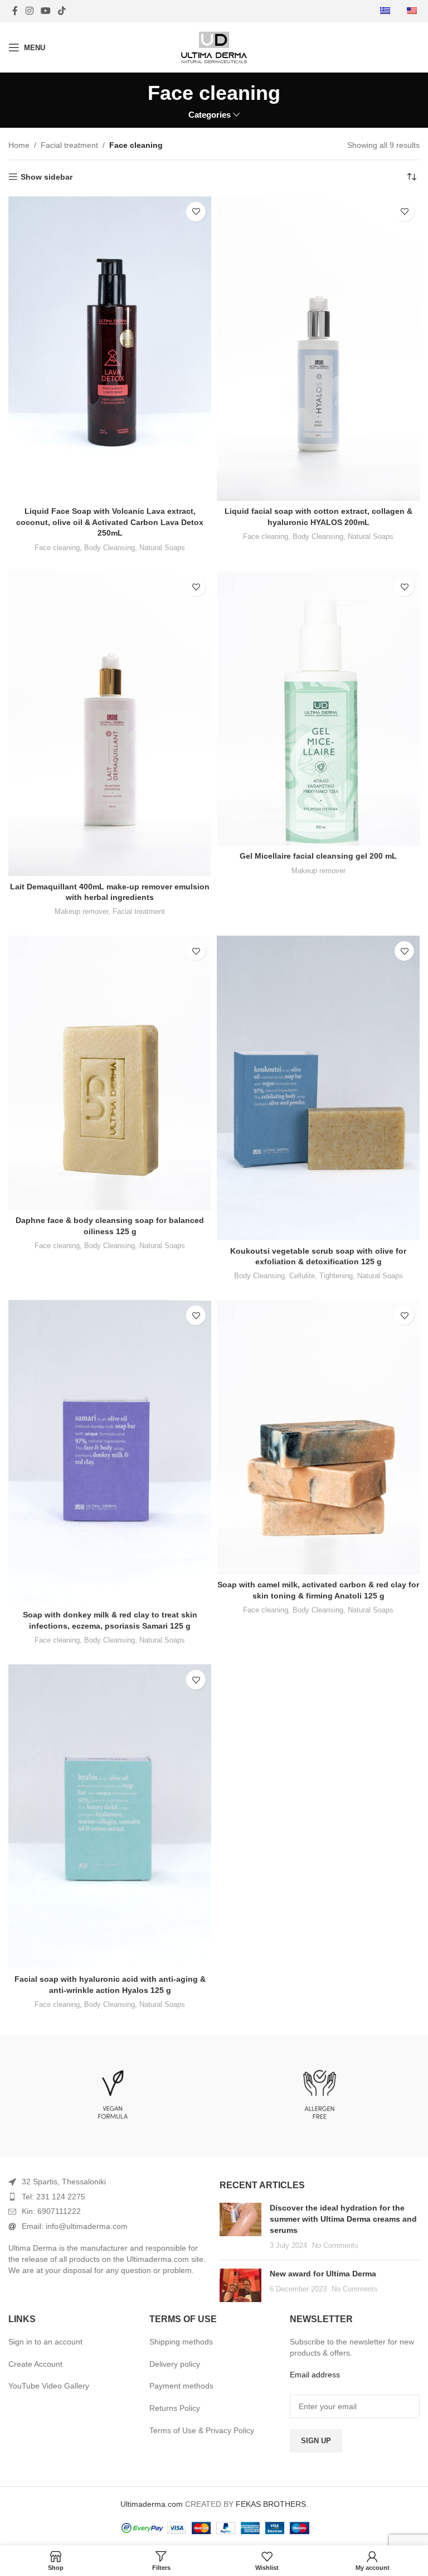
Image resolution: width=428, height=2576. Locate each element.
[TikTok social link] (62, 11)
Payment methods (181, 2386)
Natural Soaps (162, 548)
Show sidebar (47, 177)
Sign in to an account (45, 2342)
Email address (315, 2375)
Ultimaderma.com (152, 2504)
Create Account (35, 2364)
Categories (210, 115)
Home (19, 145)
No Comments (335, 2246)
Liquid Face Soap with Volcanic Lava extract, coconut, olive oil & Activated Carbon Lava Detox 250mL (110, 522)
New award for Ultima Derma (323, 2274)
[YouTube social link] (45, 11)
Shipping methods (181, 2342)
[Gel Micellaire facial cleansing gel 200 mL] (318, 709)
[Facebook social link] (15, 11)
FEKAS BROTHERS (271, 2504)
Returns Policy (175, 2408)
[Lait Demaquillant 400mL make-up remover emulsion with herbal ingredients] (110, 724)
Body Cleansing (110, 548)
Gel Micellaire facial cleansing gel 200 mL (318, 856)
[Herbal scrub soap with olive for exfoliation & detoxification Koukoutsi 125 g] (318, 1088)
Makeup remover (81, 911)
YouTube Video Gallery (49, 2386)
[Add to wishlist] (196, 212)
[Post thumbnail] (240, 2227)
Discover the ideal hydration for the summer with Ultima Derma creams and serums (343, 2219)
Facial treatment (69, 145)
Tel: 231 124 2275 (53, 2197)
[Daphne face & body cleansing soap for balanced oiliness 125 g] (110, 1073)
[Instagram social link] (29, 11)
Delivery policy (175, 2364)
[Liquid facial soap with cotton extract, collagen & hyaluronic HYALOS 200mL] (318, 349)
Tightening (336, 1276)
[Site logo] (214, 47)
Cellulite (302, 1276)
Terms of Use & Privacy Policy (202, 2430)
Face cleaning (57, 548)
